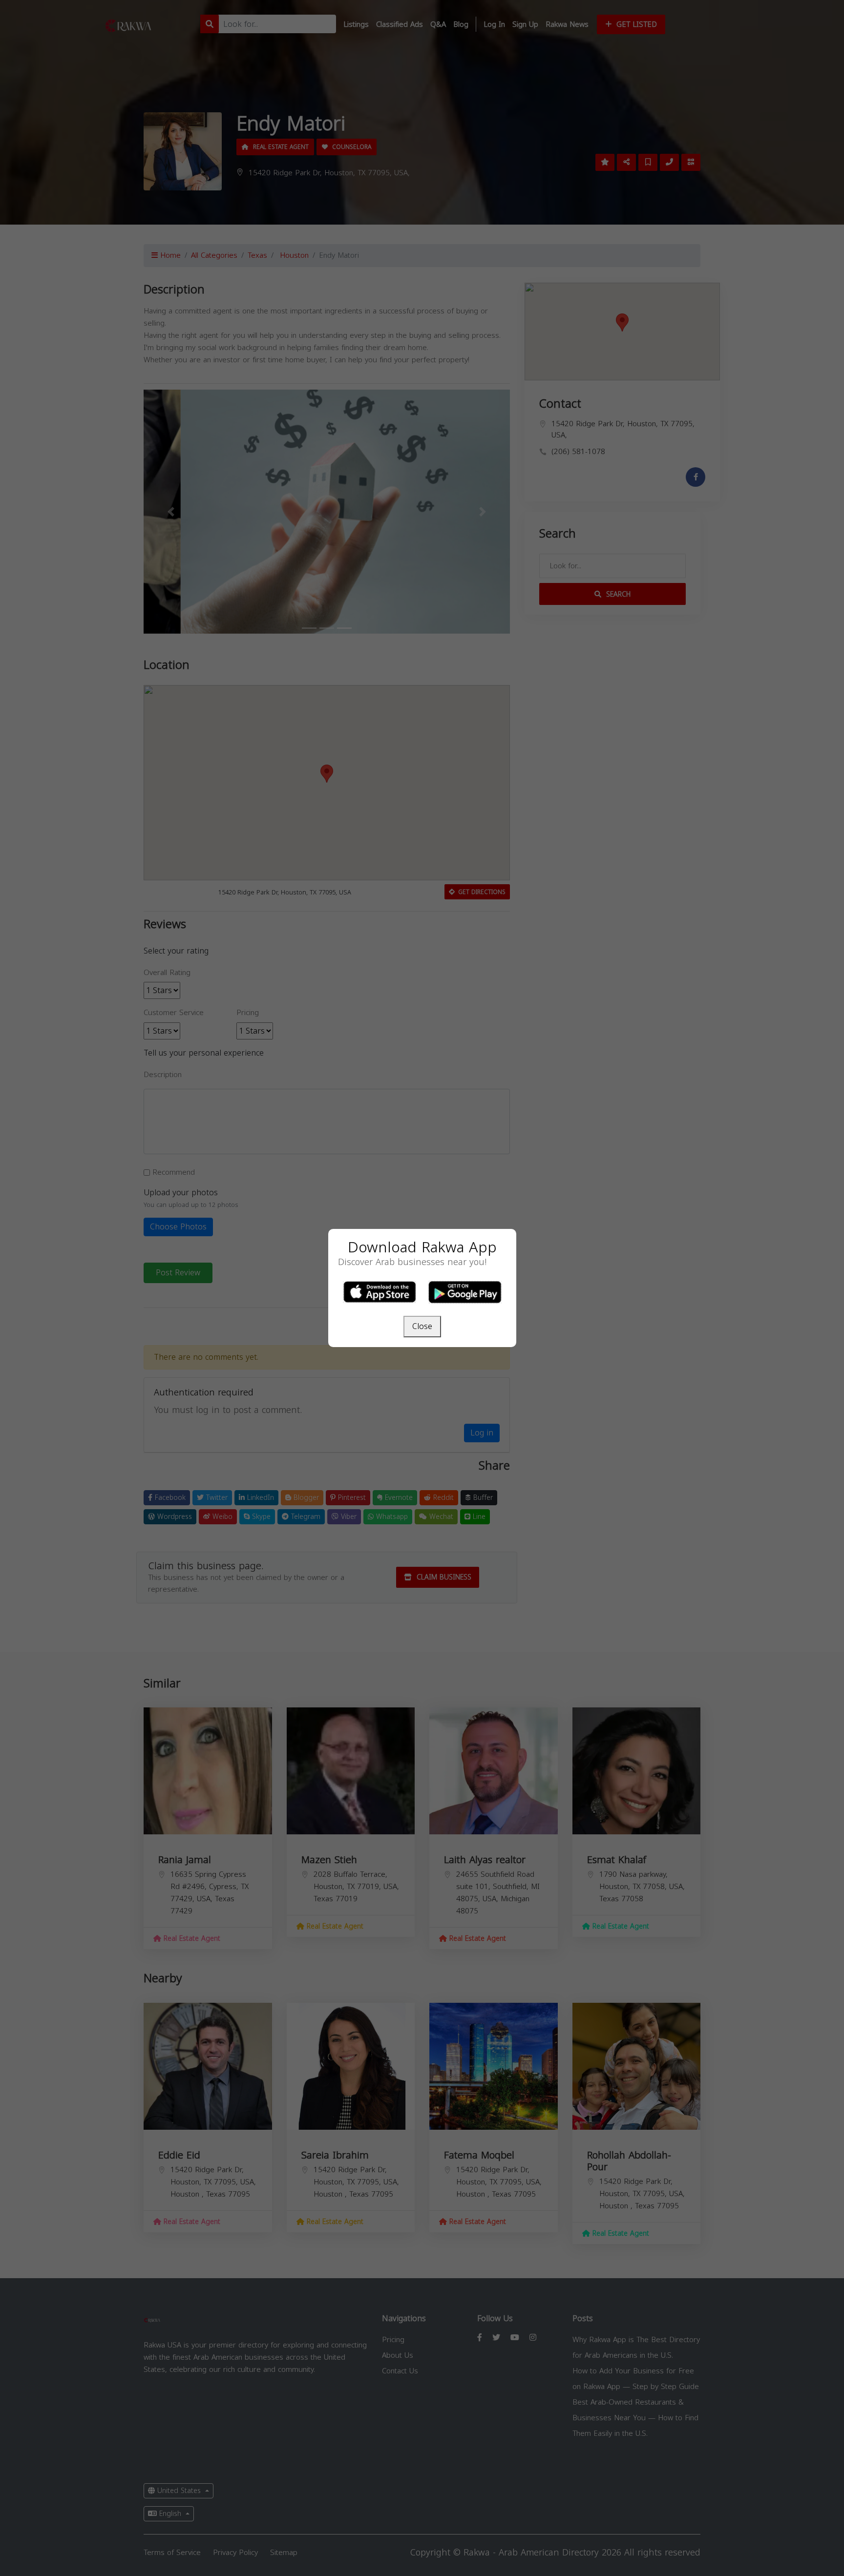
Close (422, 1326)
